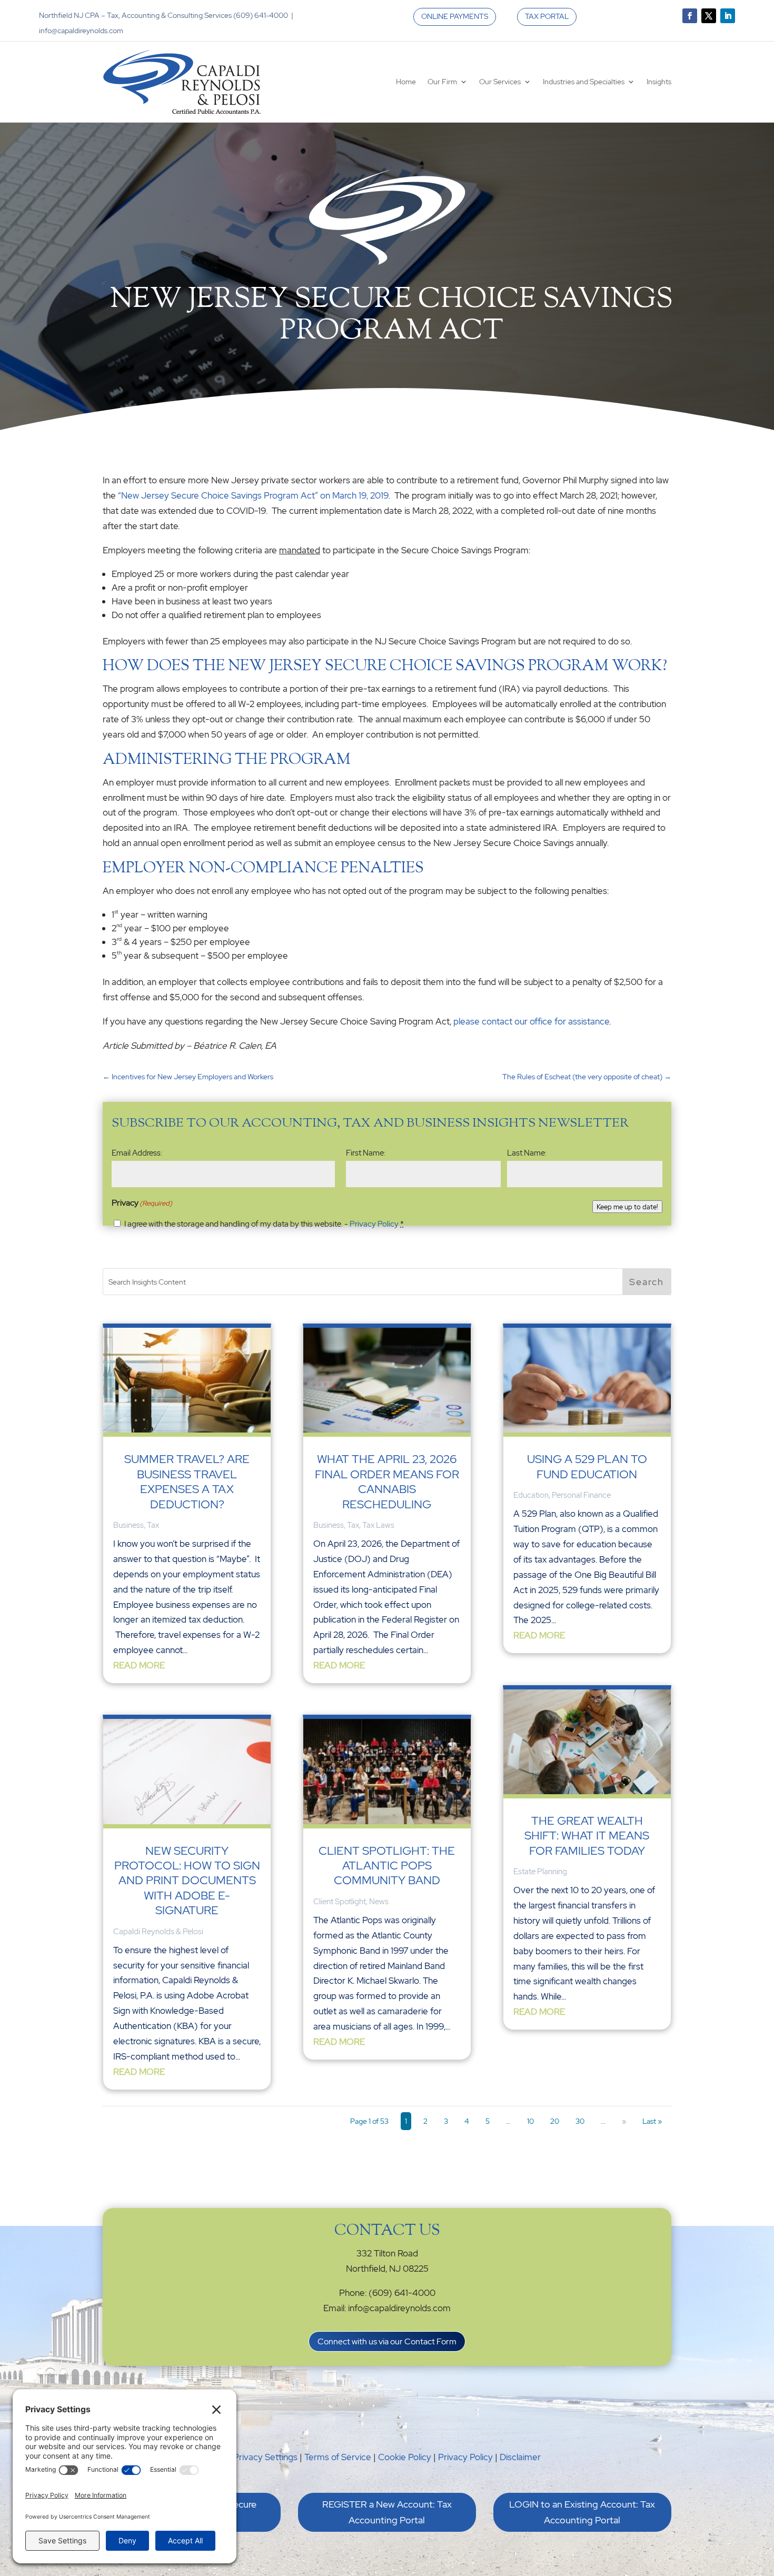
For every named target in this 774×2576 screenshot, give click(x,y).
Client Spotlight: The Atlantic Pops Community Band (387, 1866)
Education (531, 1495)
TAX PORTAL (547, 16)
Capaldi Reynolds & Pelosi (158, 1932)
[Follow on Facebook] (690, 16)
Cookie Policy (405, 2457)
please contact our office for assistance (531, 1021)
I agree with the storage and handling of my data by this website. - (264, 1224)
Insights (659, 82)
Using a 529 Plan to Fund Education (587, 1466)
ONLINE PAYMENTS (455, 16)
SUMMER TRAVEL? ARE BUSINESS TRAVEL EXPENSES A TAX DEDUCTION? (187, 1481)
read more (139, 1665)
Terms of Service (338, 2457)
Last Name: (527, 1153)
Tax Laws (378, 1525)
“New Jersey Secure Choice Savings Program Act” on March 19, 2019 (253, 495)
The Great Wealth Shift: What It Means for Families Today (587, 1836)
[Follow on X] (709, 16)
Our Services (500, 82)
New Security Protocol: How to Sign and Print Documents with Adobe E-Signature (187, 1881)
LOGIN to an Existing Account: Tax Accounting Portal (582, 2512)
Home (406, 82)
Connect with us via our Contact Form (387, 2341)
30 (580, 2121)
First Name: (366, 1153)
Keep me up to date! (627, 1207)
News (379, 1902)
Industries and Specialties (584, 82)
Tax (153, 1525)
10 (530, 2121)
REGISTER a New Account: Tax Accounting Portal (387, 2512)
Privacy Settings (265, 2457)
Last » (652, 2121)
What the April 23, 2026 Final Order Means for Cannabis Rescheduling (387, 1481)
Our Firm (442, 82)
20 (555, 2121)
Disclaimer (520, 2457)
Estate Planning (540, 1872)
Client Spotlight (340, 1902)
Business (128, 1525)
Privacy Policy (374, 1224)
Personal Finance (581, 1495)
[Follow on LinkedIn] (728, 16)
